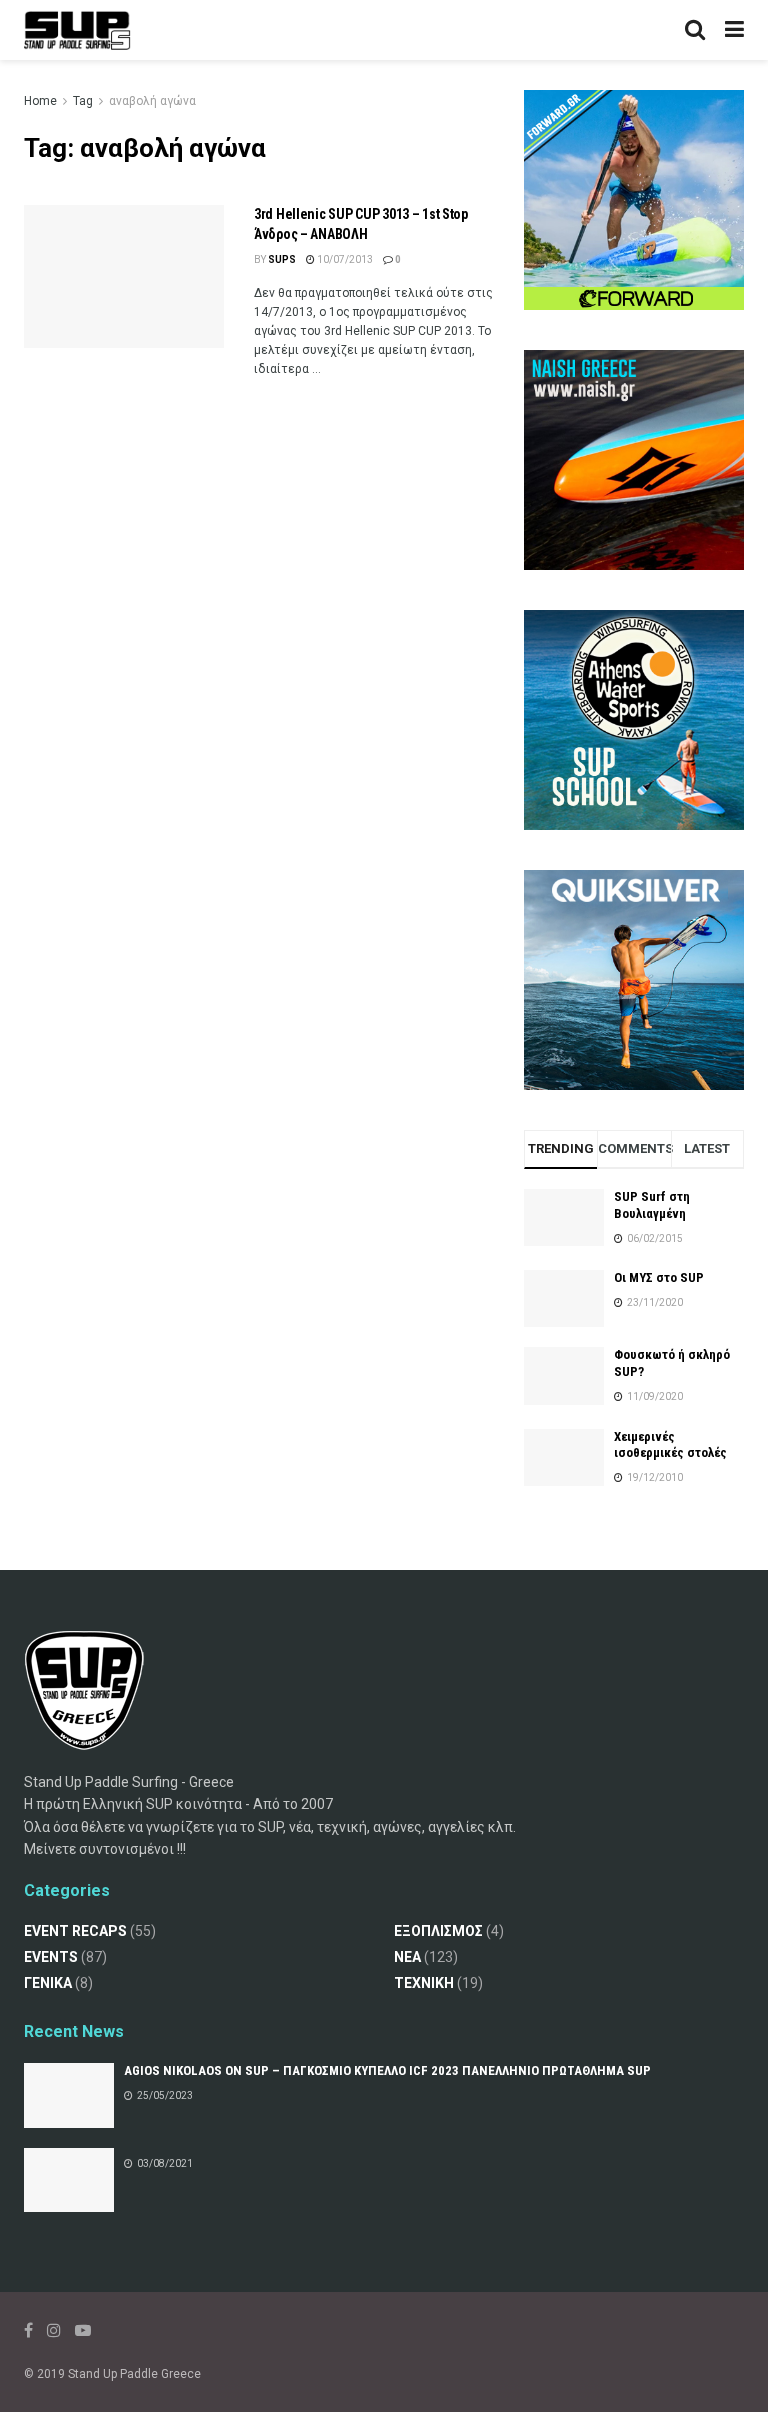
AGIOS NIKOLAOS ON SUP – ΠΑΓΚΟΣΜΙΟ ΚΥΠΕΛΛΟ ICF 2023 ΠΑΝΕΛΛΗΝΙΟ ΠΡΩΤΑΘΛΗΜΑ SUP (387, 2070)
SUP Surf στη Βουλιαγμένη (652, 1205)
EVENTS (51, 1957)
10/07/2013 (344, 259)
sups (282, 259)
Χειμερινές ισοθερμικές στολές (670, 1445)
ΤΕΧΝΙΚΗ (424, 1983)
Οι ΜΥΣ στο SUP (659, 1277)
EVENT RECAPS (75, 1931)
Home (40, 101)
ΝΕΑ (407, 1957)
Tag (83, 101)
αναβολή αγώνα (152, 101)
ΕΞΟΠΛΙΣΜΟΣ (438, 1931)
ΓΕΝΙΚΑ (48, 1983)
